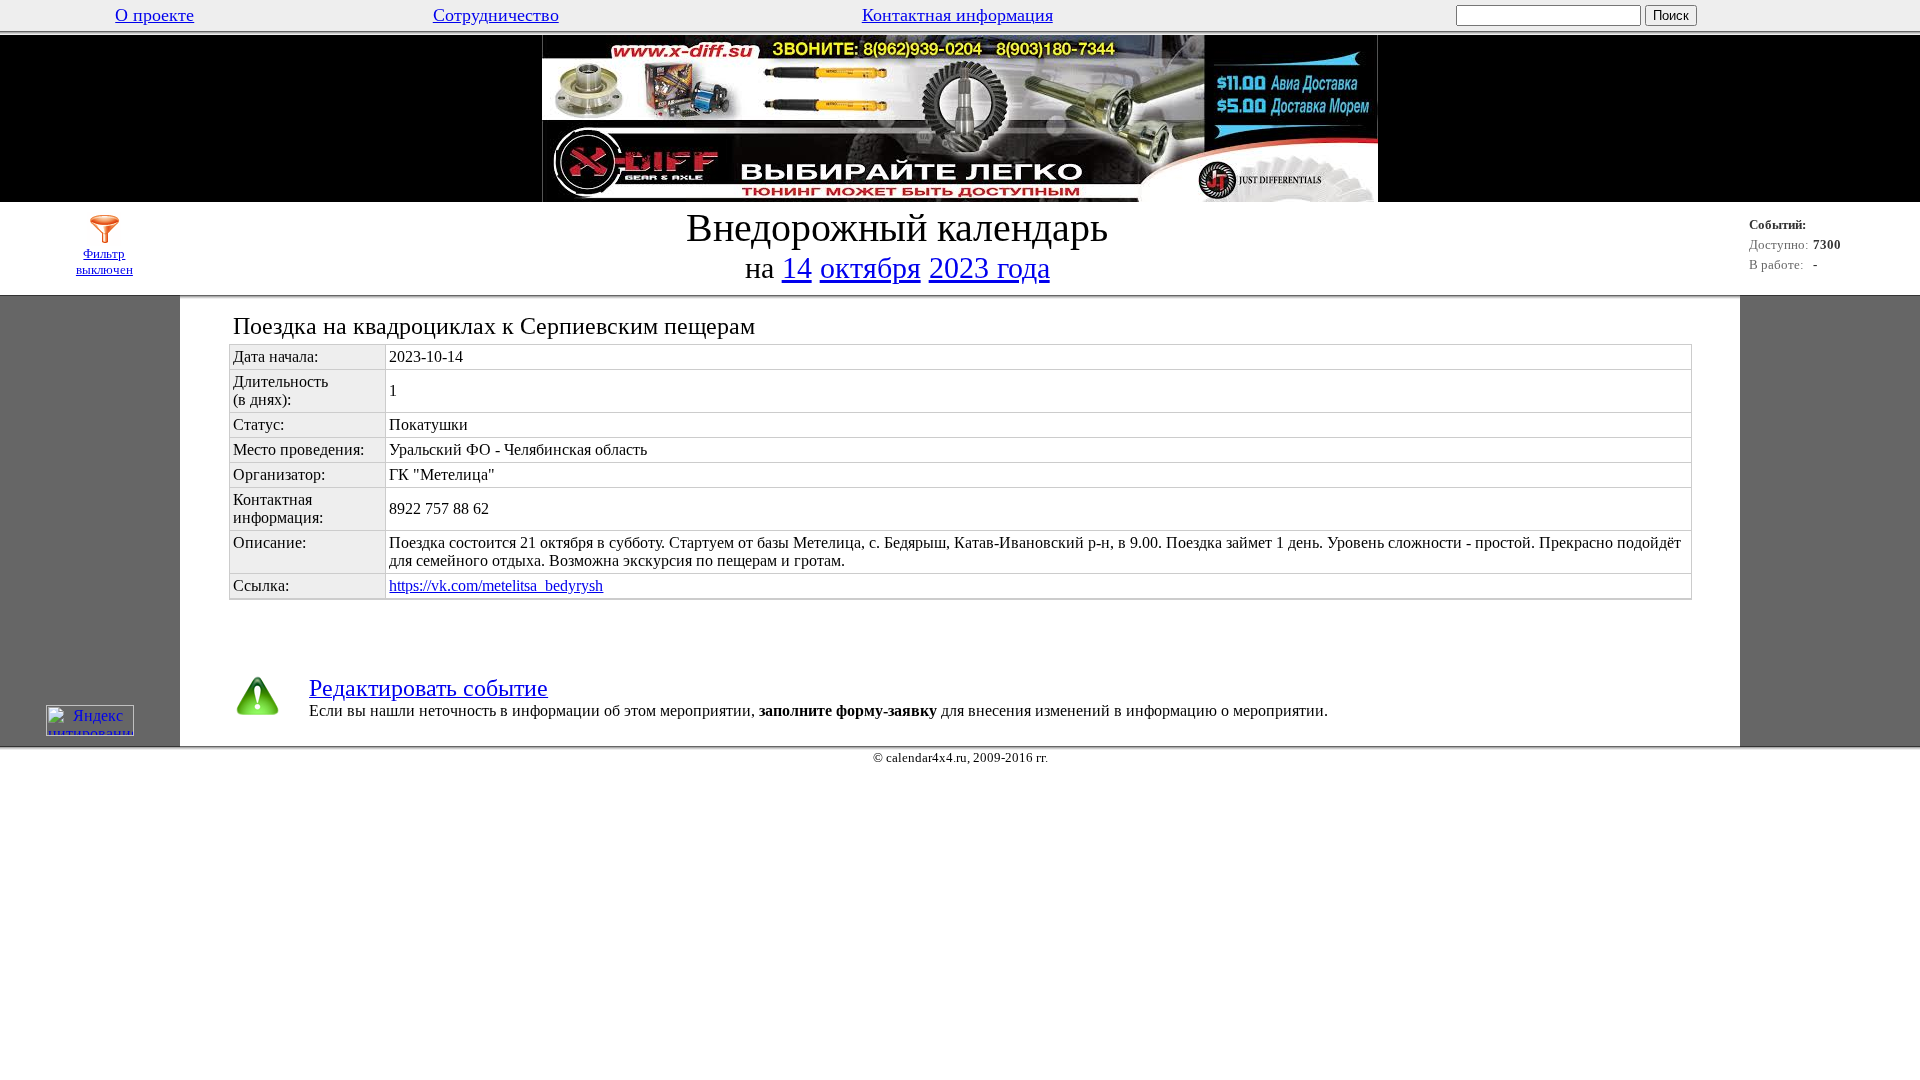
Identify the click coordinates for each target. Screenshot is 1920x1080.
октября (870, 267)
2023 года (989, 267)
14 (797, 267)
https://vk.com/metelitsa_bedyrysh (496, 585)
